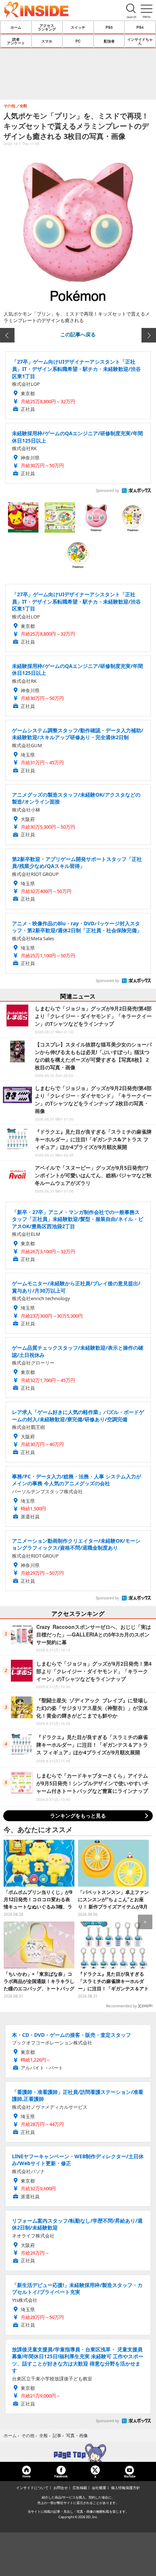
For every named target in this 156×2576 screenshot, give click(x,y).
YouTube (130, 2476)
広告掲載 (80, 2488)
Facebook (61, 2476)
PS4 (140, 27)
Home (26, 2476)
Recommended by (121, 2006)
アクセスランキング (47, 27)
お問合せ (61, 2488)
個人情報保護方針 (126, 2488)
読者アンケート (16, 41)
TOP (78, 2453)
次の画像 (149, 335)
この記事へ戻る (78, 334)
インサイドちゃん (140, 41)
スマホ (47, 41)
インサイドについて (32, 2488)
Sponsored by (107, 490)
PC (78, 41)
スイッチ (78, 27)
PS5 (109, 27)
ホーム (16, 27)
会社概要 (99, 2488)
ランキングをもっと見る (78, 1816)
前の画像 (7, 335)
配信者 (109, 41)
